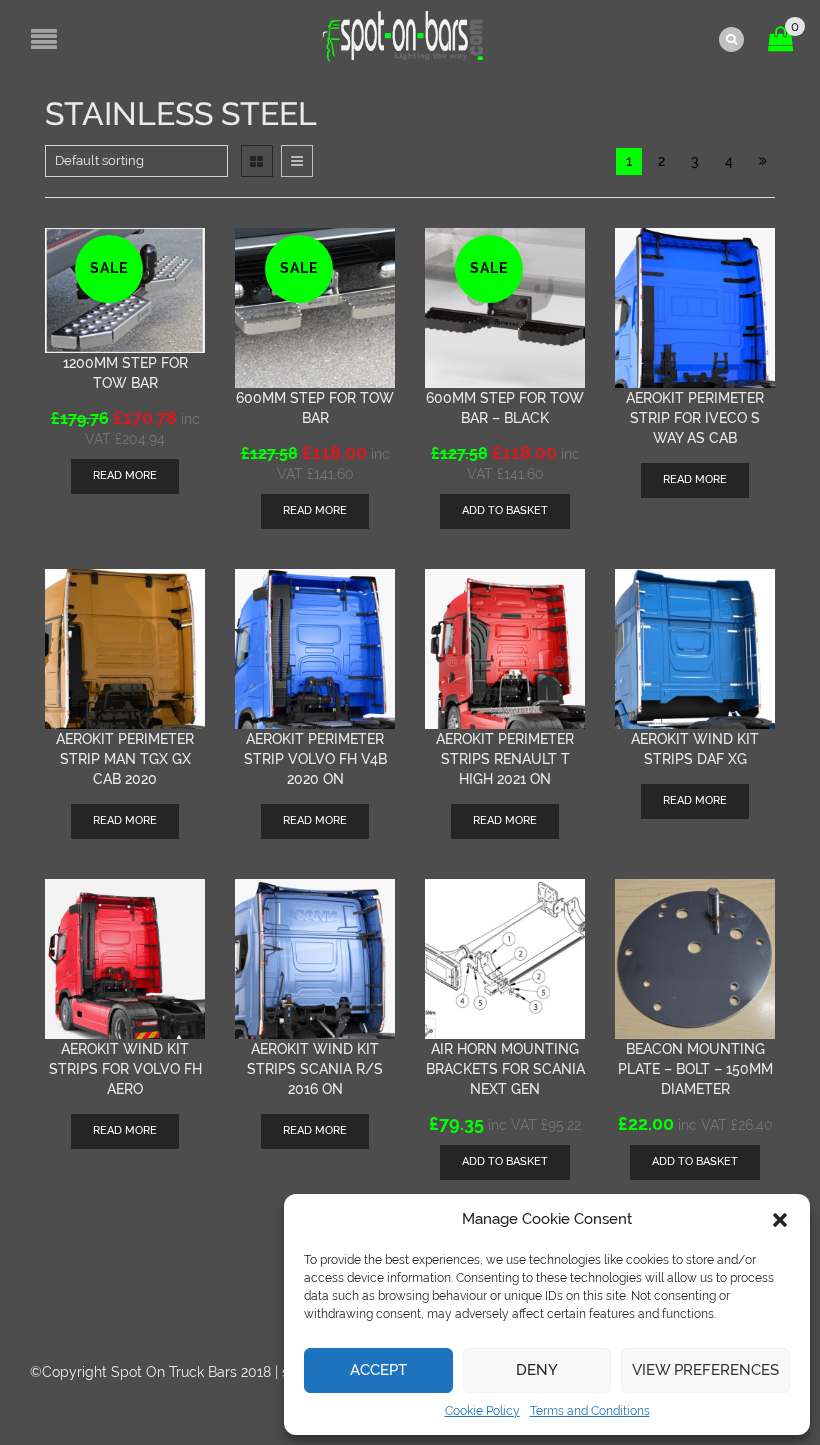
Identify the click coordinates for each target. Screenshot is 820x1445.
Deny (537, 1370)
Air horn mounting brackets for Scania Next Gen (505, 1069)
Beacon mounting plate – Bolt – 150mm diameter (695, 1069)
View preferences (705, 1370)
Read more (125, 475)
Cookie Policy (482, 1411)
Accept (378, 1370)
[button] (780, 1220)
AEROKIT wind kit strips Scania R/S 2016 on (315, 1069)
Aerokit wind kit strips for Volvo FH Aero (125, 1069)
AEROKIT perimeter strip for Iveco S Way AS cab (695, 418)
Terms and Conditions (590, 1411)
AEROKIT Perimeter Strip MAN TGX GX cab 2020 (125, 759)
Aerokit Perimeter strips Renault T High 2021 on (505, 759)
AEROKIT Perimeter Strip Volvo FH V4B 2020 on (315, 759)
